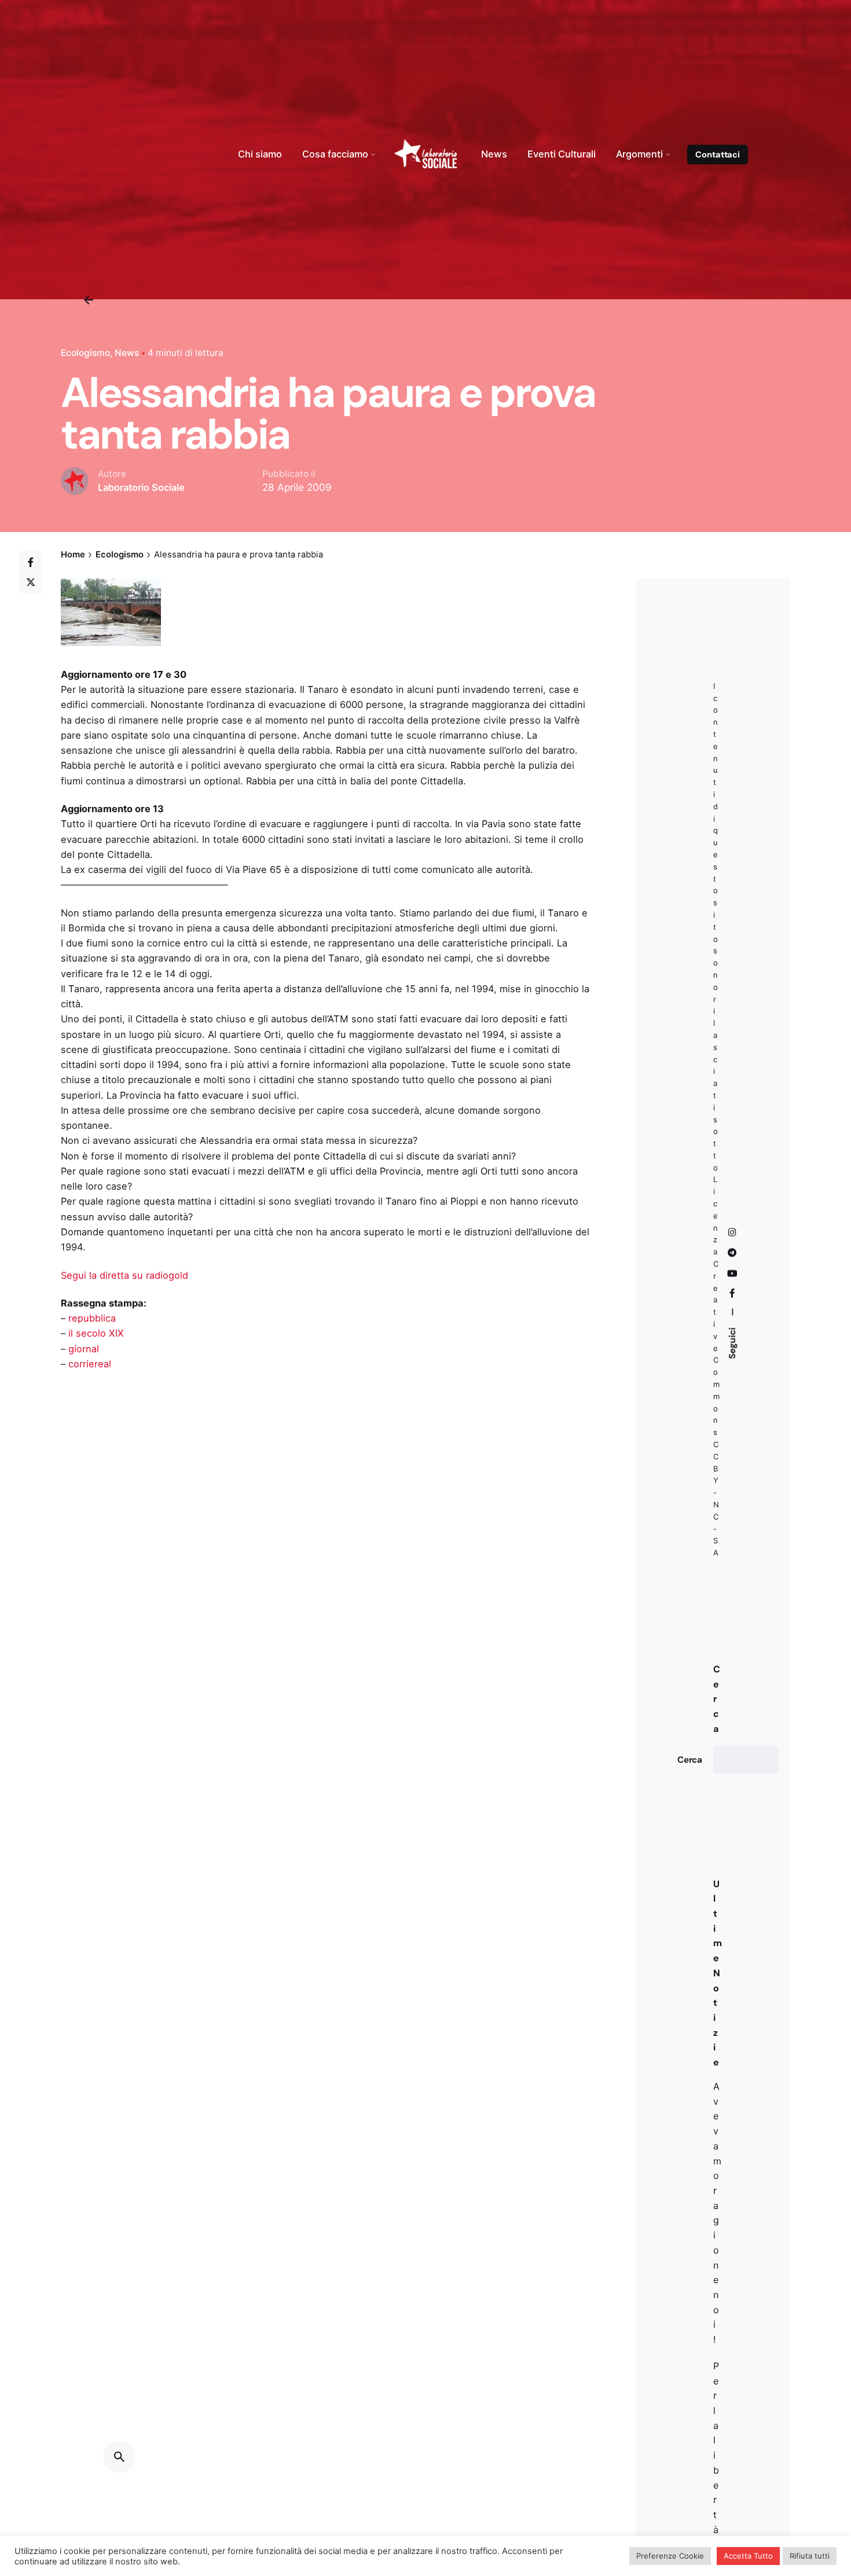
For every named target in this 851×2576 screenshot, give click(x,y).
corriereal (90, 1364)
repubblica (92, 1318)
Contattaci (718, 155)
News (127, 353)
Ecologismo (85, 353)
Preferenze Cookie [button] (670, 2556)
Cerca (690, 1760)
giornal (84, 1349)
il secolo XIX (96, 1333)
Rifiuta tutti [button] (810, 2556)
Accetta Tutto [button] (748, 2556)
